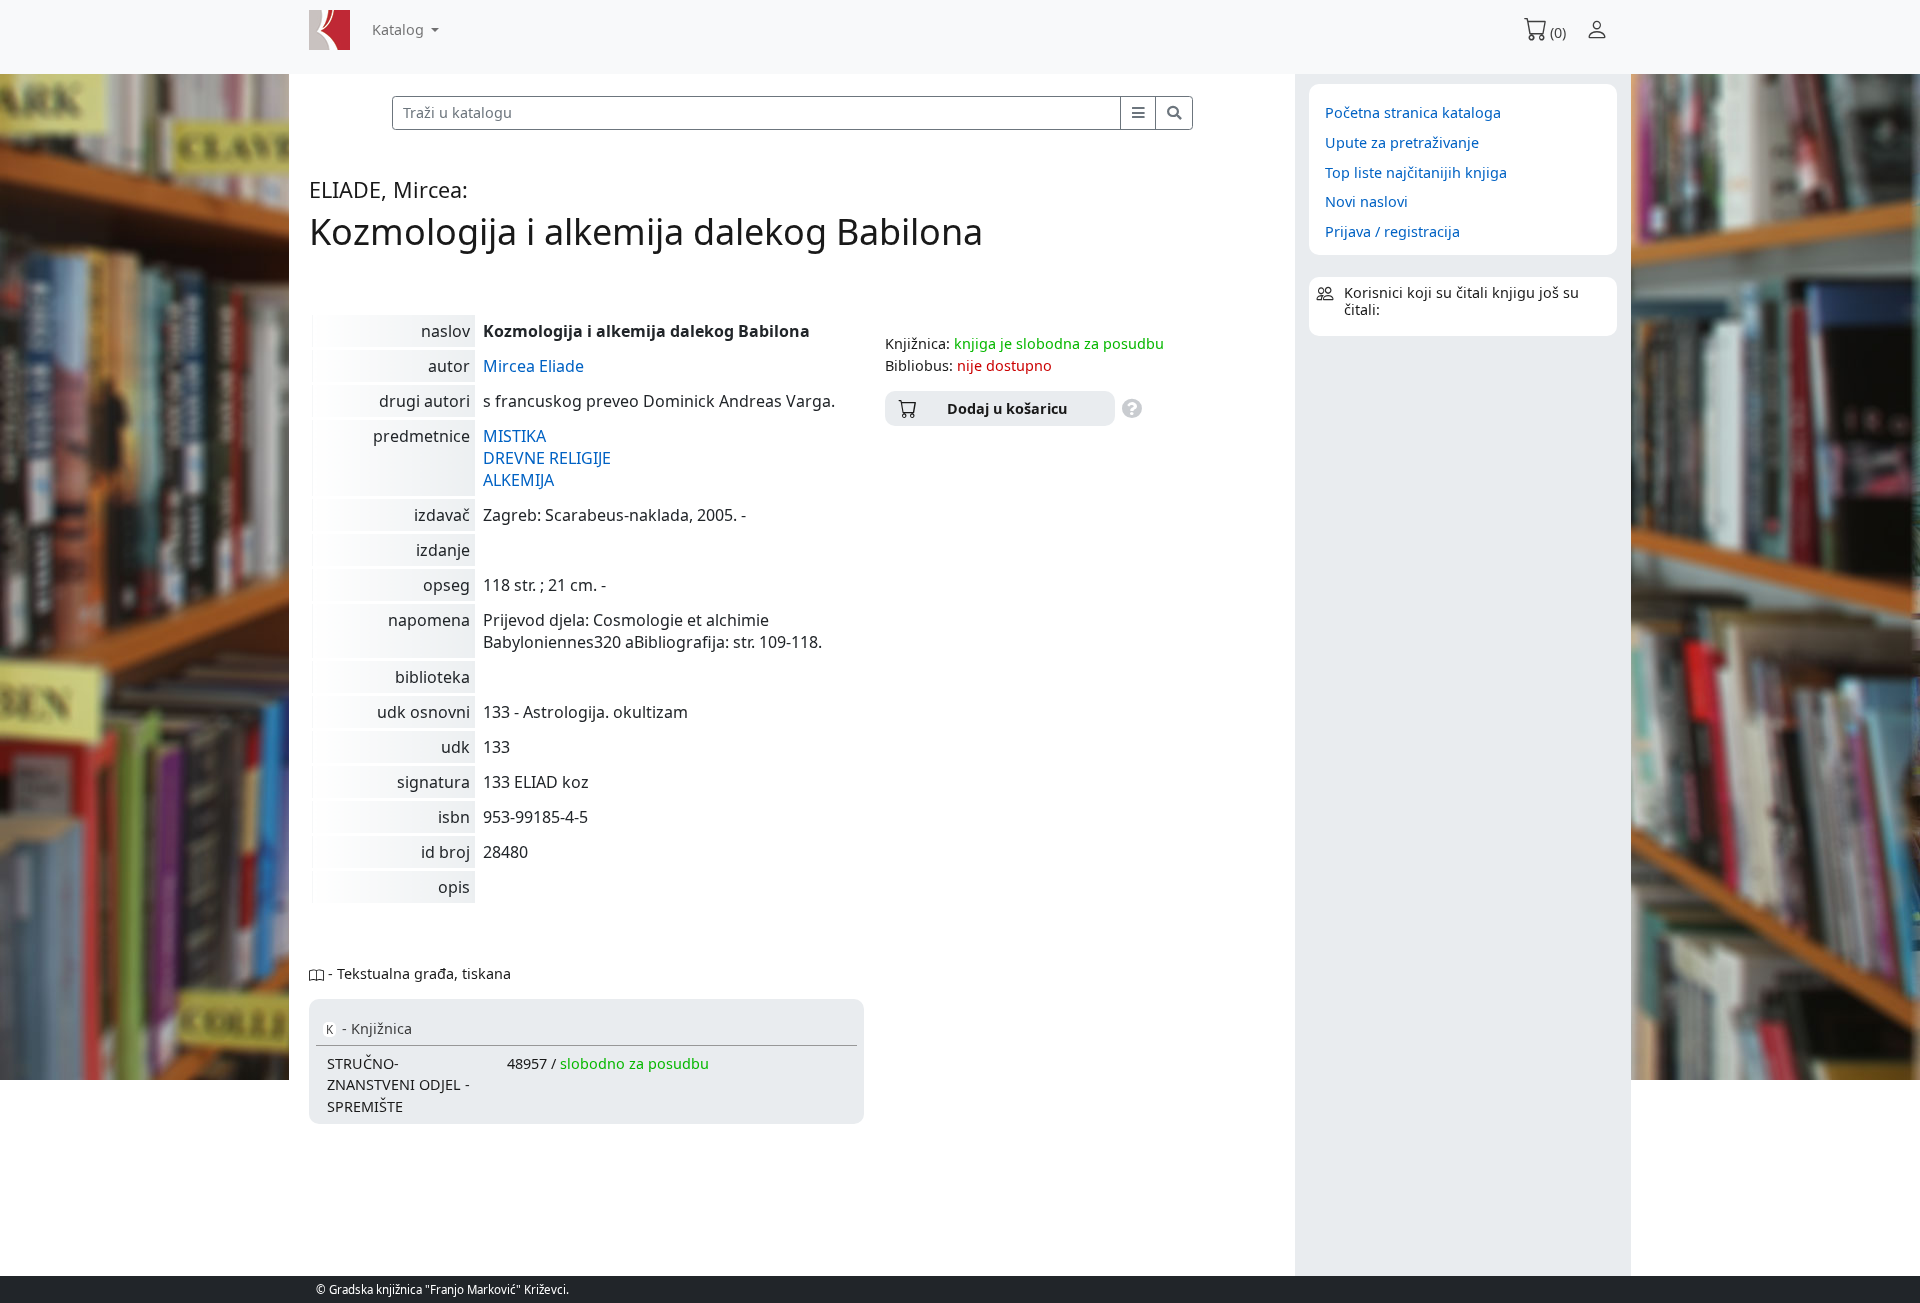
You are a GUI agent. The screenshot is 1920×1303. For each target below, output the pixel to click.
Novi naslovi (1366, 201)
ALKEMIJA (518, 480)
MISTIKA (514, 436)
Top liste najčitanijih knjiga (1416, 172)
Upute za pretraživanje (1402, 142)
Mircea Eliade (533, 366)
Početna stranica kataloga (1413, 112)
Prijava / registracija (1392, 231)
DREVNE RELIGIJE (547, 458)
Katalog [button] (400, 29)
